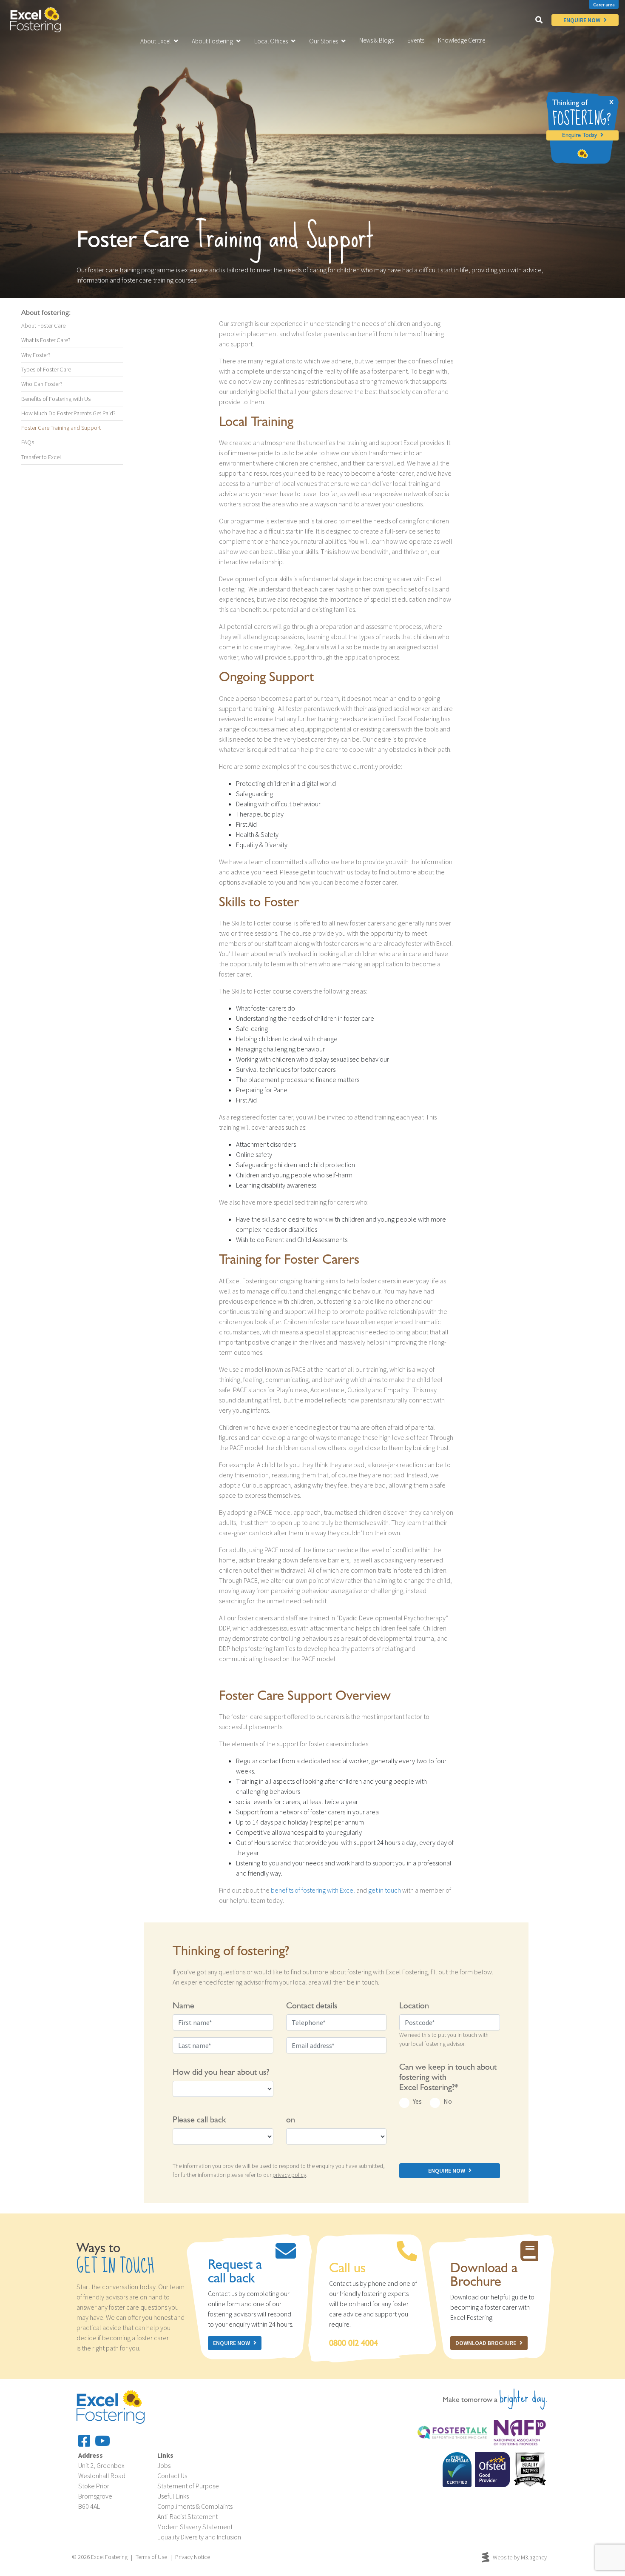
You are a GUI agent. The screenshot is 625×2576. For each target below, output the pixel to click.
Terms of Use (151, 2557)
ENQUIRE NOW (582, 20)
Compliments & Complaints (195, 2506)
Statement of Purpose (188, 2486)
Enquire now (232, 2343)
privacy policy (289, 2175)
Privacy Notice (193, 2557)
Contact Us (172, 2476)
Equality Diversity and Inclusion (199, 2537)
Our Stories (324, 41)
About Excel (155, 41)
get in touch (385, 1890)
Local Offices (271, 41)
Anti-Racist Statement (187, 2516)
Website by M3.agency (520, 2557)
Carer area (604, 5)
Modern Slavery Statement (195, 2527)
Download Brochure (486, 2343)
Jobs (164, 2465)
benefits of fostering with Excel (313, 1890)
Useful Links (173, 2496)
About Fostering (212, 41)
